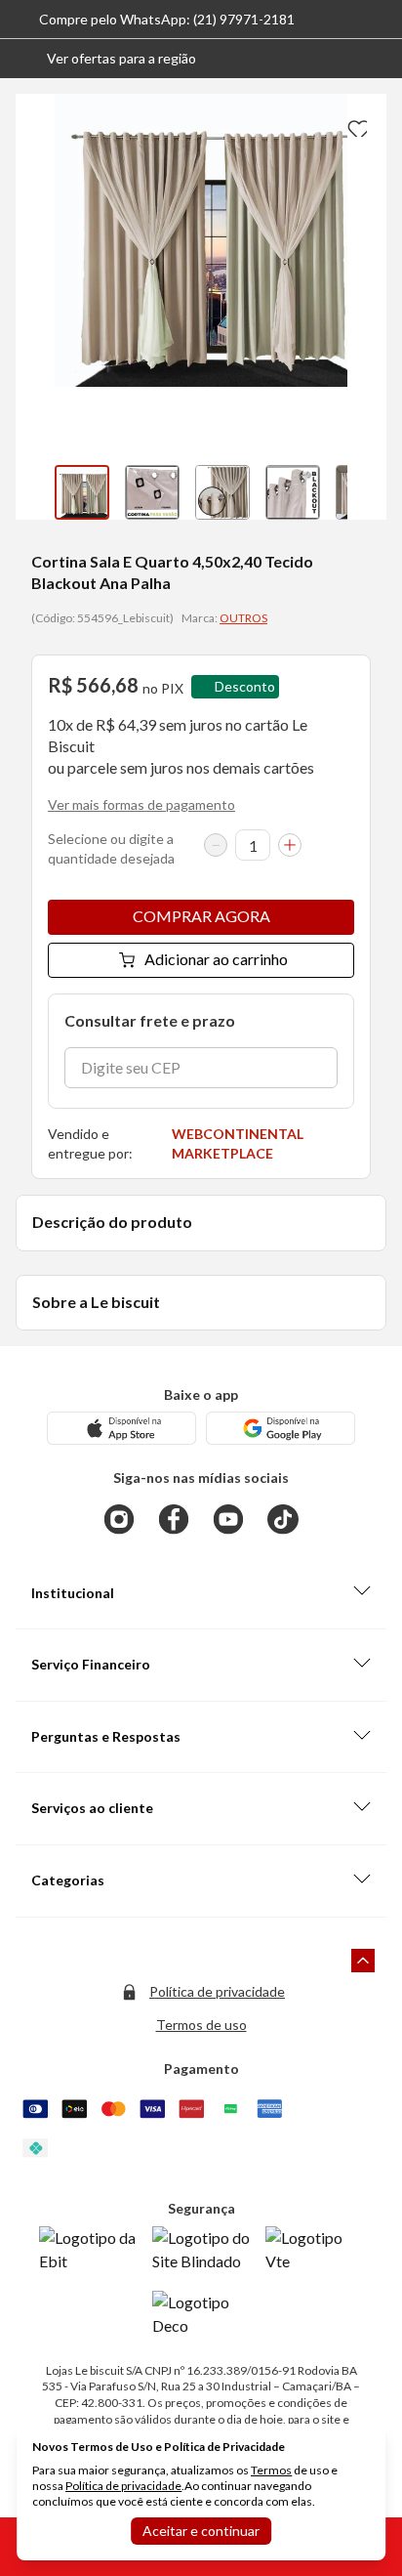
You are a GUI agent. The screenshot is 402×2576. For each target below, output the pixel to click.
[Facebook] (174, 1519)
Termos (271, 2470)
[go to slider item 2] (222, 492)
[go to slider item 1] (152, 492)
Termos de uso (201, 2025)
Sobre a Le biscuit (96, 1302)
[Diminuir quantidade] (216, 845)
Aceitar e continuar (201, 2531)
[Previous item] (35, 492)
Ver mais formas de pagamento (141, 804)
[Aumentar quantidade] (290, 845)
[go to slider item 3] (293, 492)
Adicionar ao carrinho (216, 959)
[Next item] (367, 492)
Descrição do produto (112, 1222)
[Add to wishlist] (355, 125)
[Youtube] (228, 1519)
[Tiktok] (283, 1519)
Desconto (245, 686)
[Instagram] (119, 1519)
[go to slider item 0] (82, 492)
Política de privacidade (217, 1991)
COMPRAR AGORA (201, 916)
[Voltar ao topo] (363, 1961)
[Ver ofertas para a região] (379, 59)
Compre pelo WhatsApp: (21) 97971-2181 (167, 19)
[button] (106, 59)
